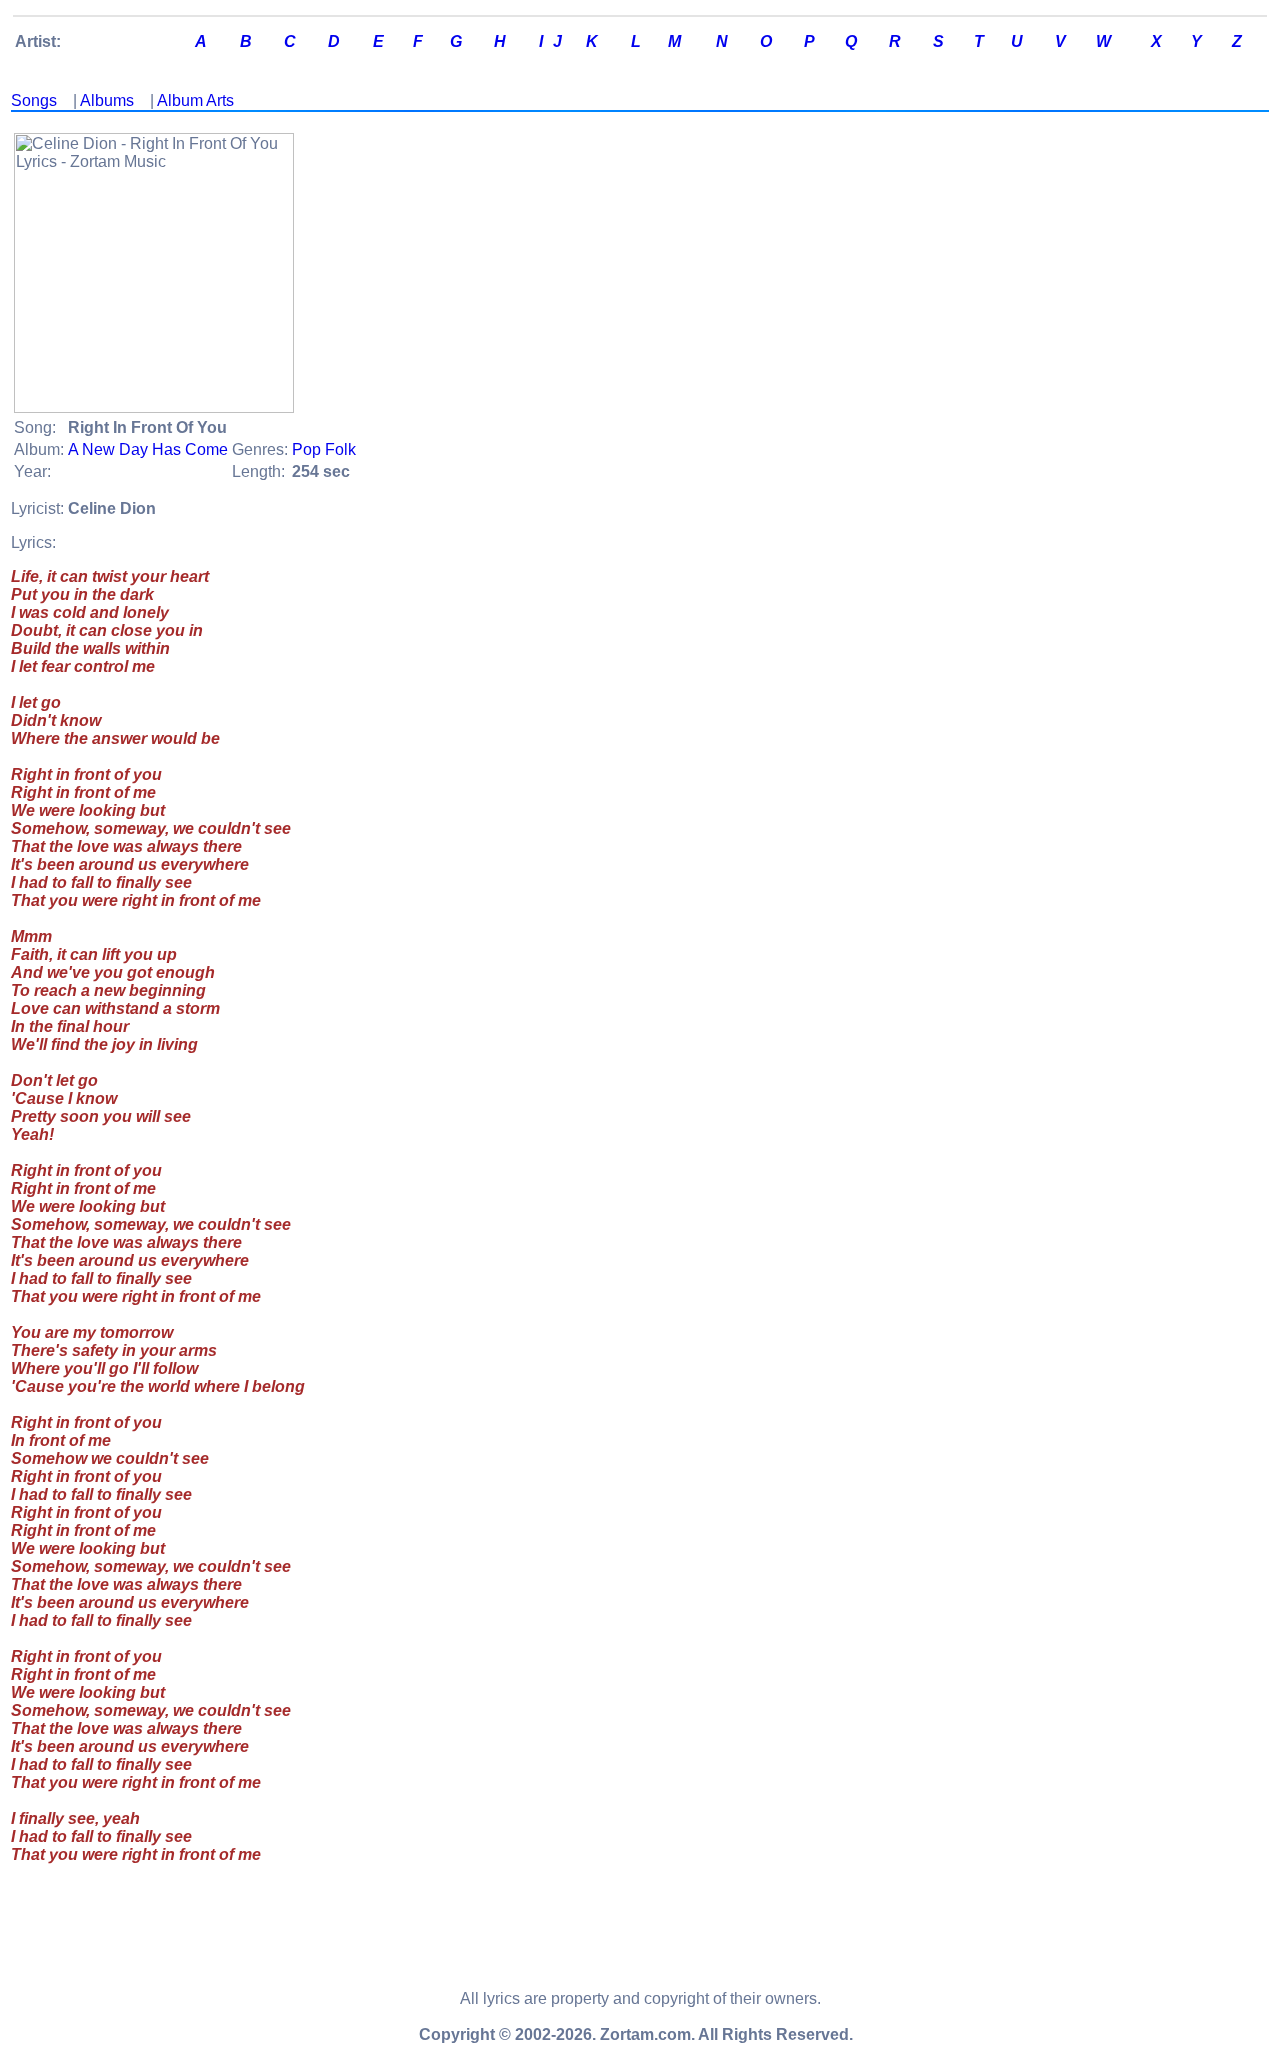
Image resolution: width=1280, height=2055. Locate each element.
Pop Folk (324, 449)
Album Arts (195, 100)
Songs (34, 100)
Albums (107, 100)
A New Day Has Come (148, 449)
